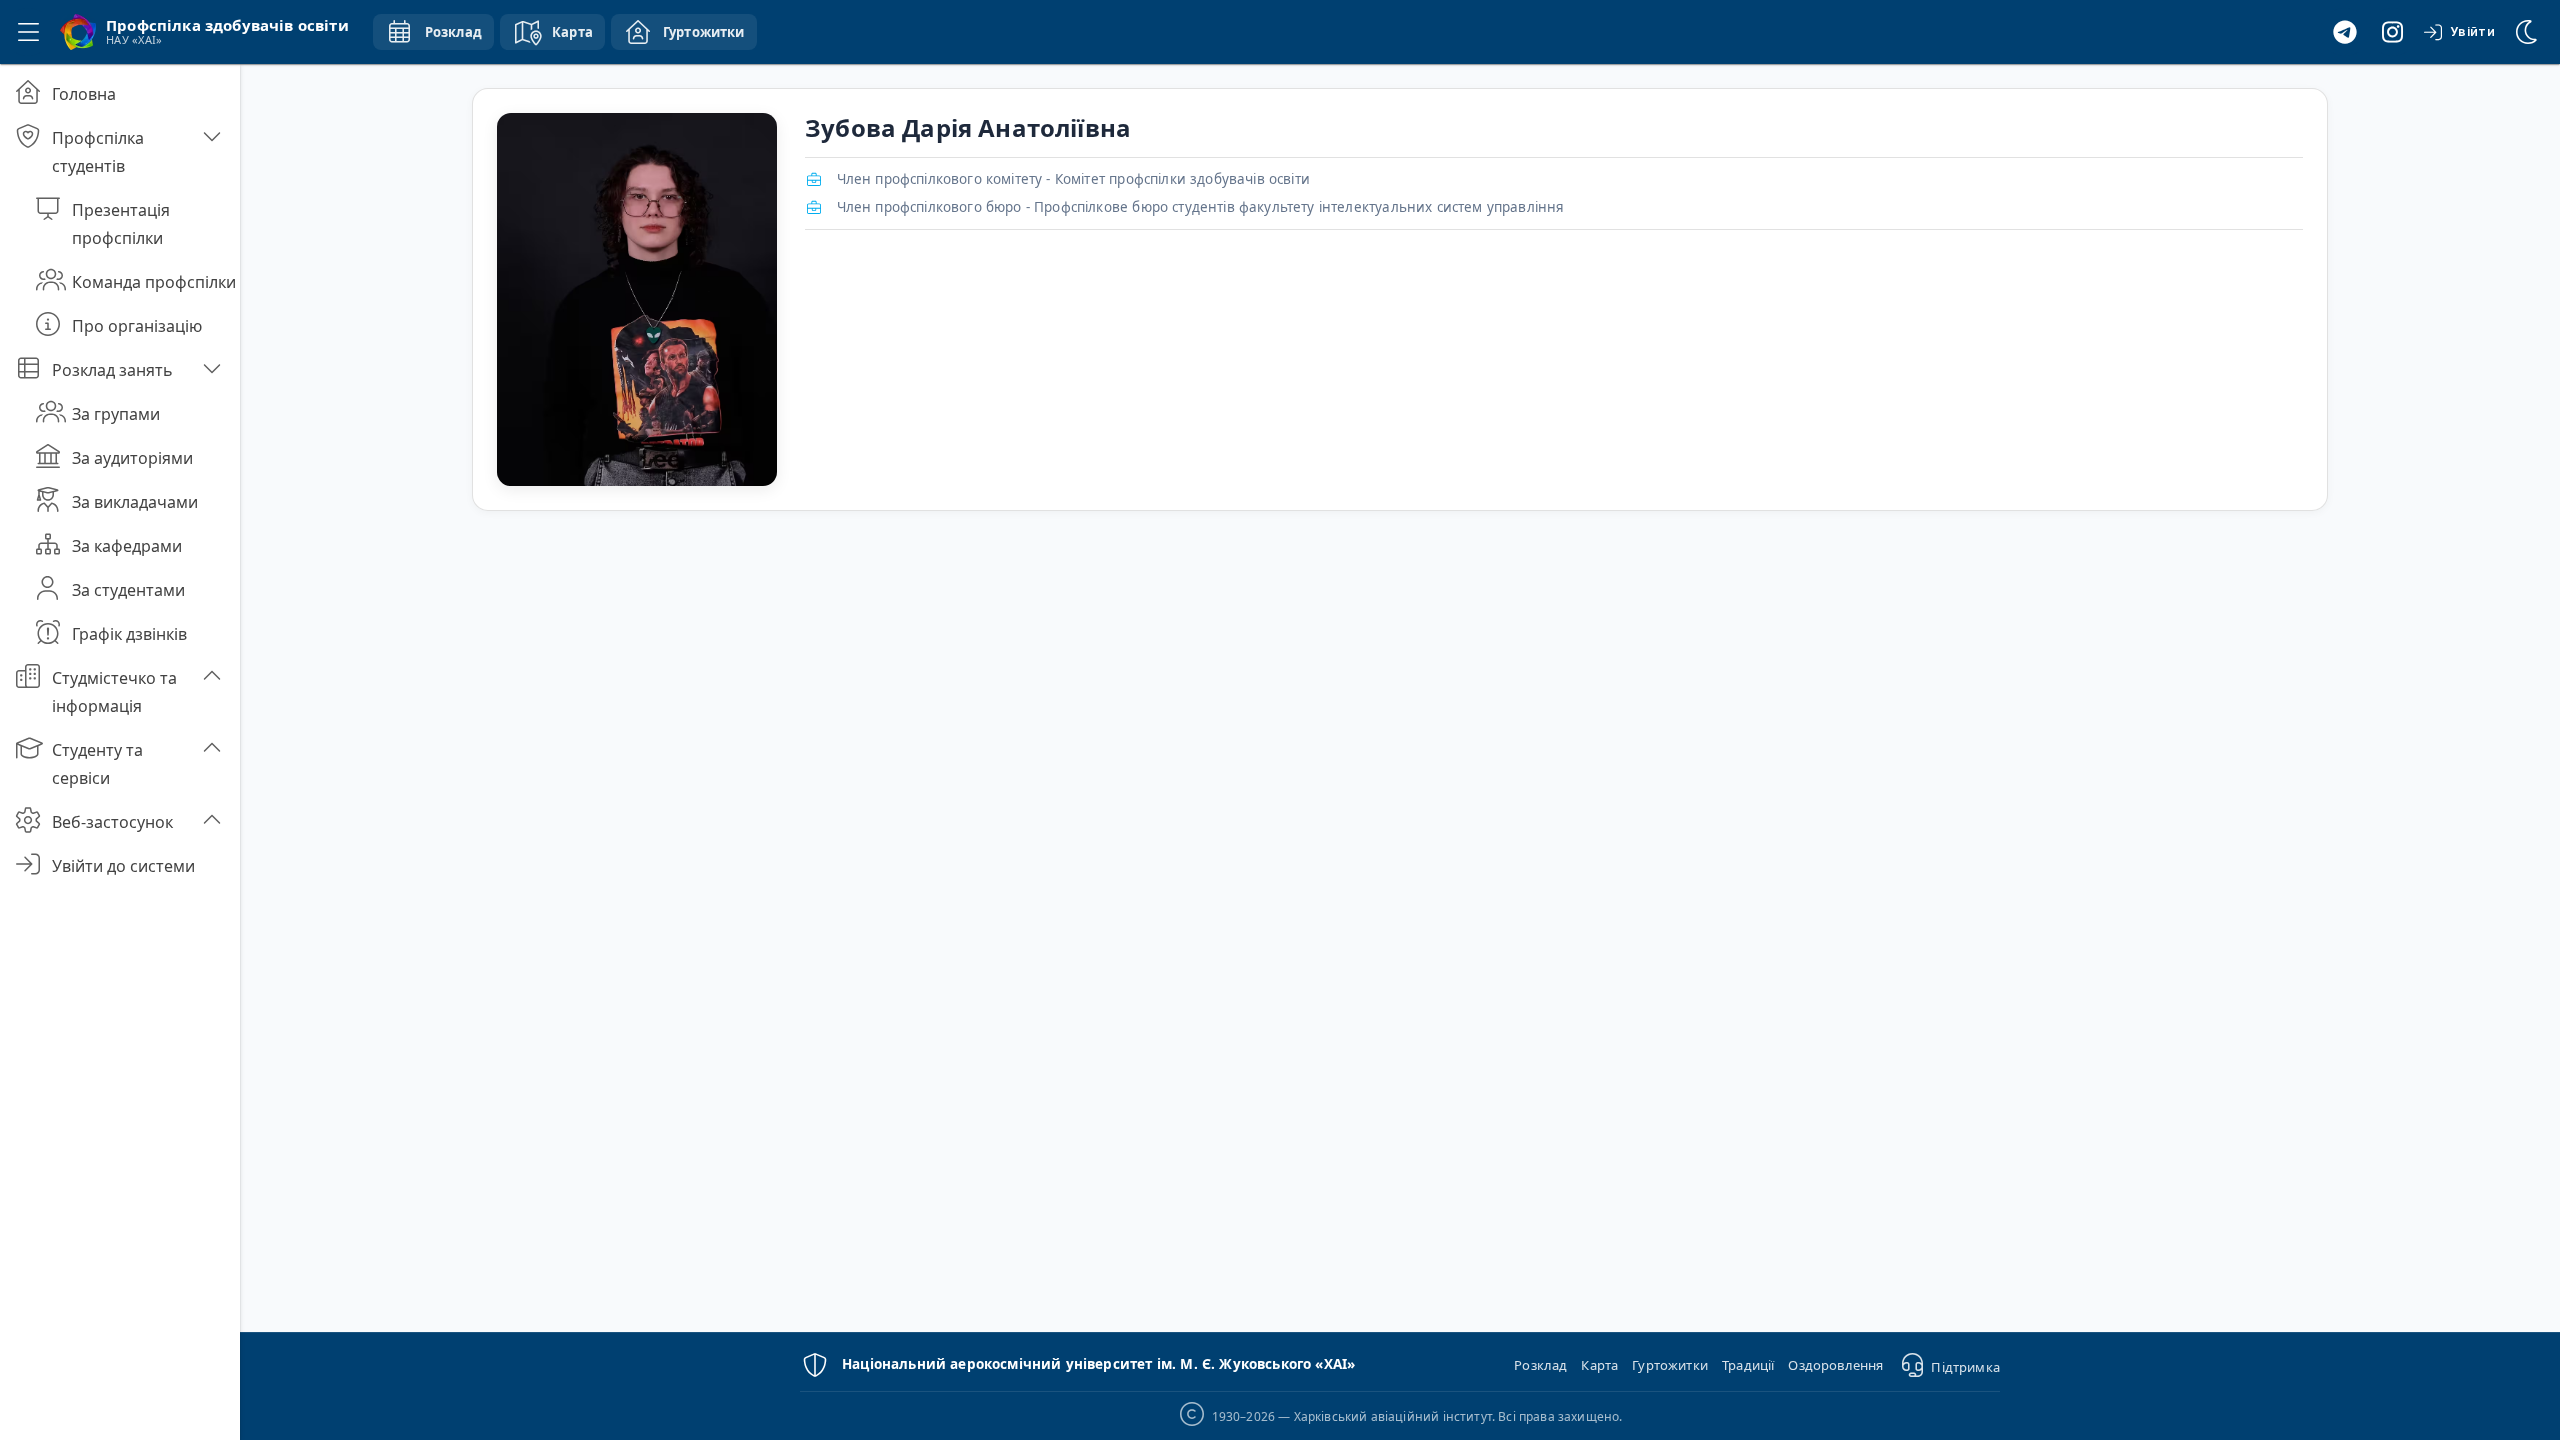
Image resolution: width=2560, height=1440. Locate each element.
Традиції (1748, 1365)
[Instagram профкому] (2393, 32)
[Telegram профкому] (2345, 32)
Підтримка (1965, 1367)
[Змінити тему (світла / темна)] (2528, 32)
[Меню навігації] (28, 32)
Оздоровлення (1835, 1365)
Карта (1599, 1365)
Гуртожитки (1670, 1365)
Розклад (1540, 1365)
